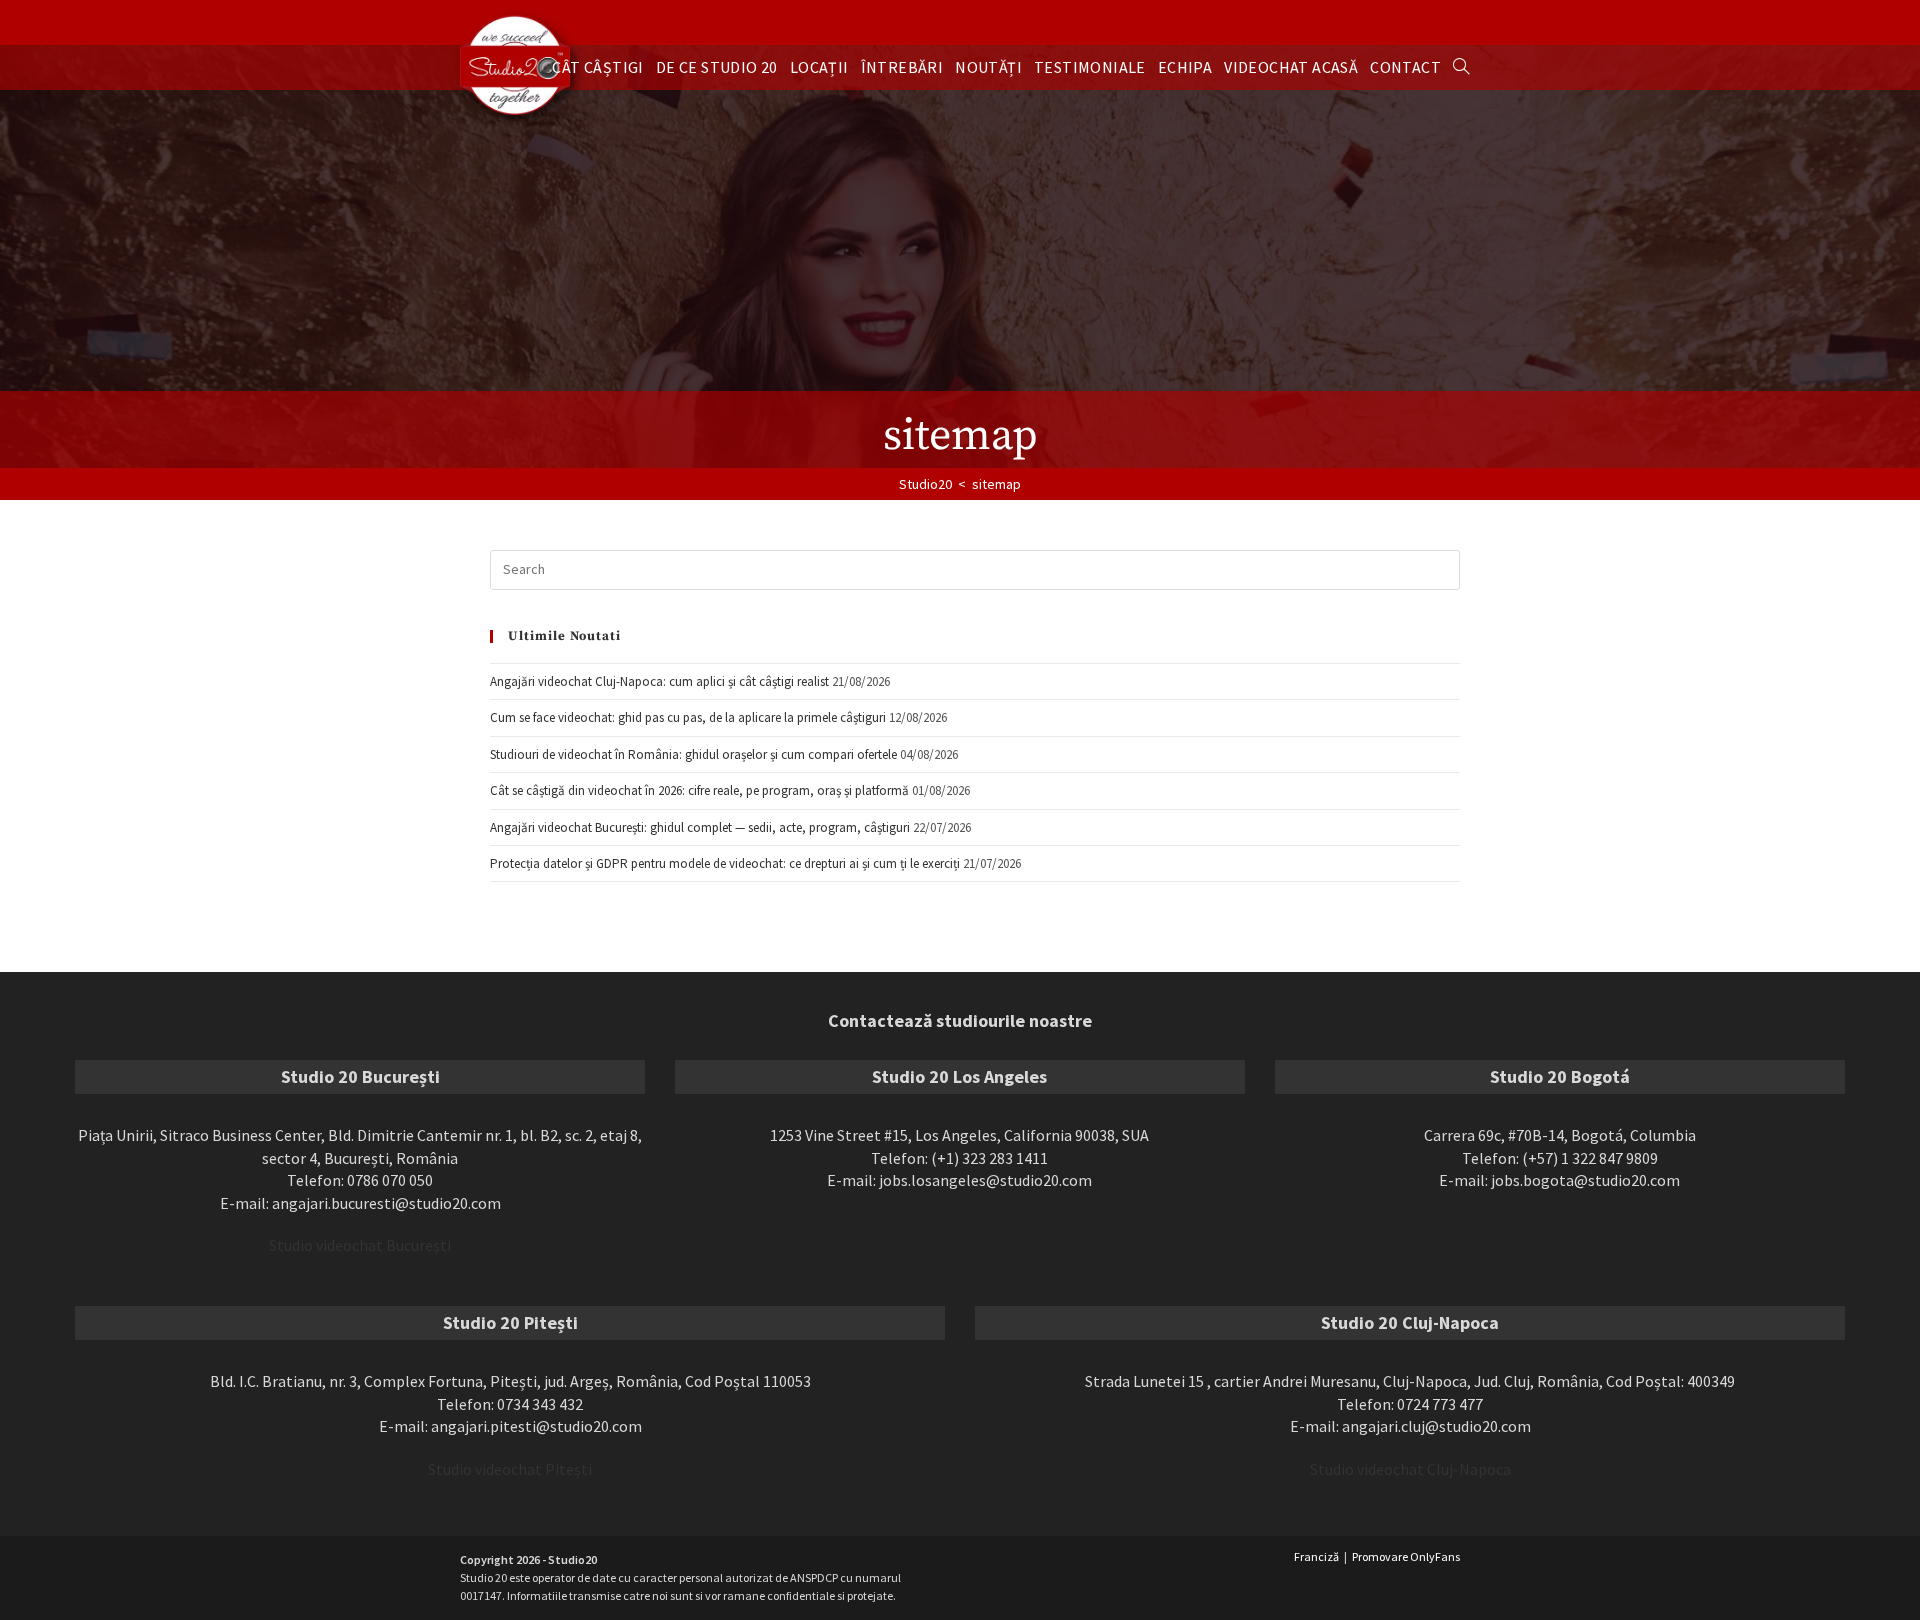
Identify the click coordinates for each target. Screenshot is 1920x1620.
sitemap (996, 484)
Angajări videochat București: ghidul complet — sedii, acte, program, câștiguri (700, 827)
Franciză (1316, 1556)
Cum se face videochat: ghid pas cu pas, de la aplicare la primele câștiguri (688, 717)
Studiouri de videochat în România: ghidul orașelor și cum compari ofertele (693, 754)
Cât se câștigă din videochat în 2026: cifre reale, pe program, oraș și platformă (699, 790)
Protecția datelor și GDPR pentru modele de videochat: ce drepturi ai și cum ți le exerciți (725, 863)
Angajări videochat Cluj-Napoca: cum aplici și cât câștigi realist (659, 681)
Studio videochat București (360, 1245)
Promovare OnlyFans (1406, 1556)
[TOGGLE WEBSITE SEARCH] (1461, 67)
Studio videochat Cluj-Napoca (1410, 1469)
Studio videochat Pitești (510, 1469)
